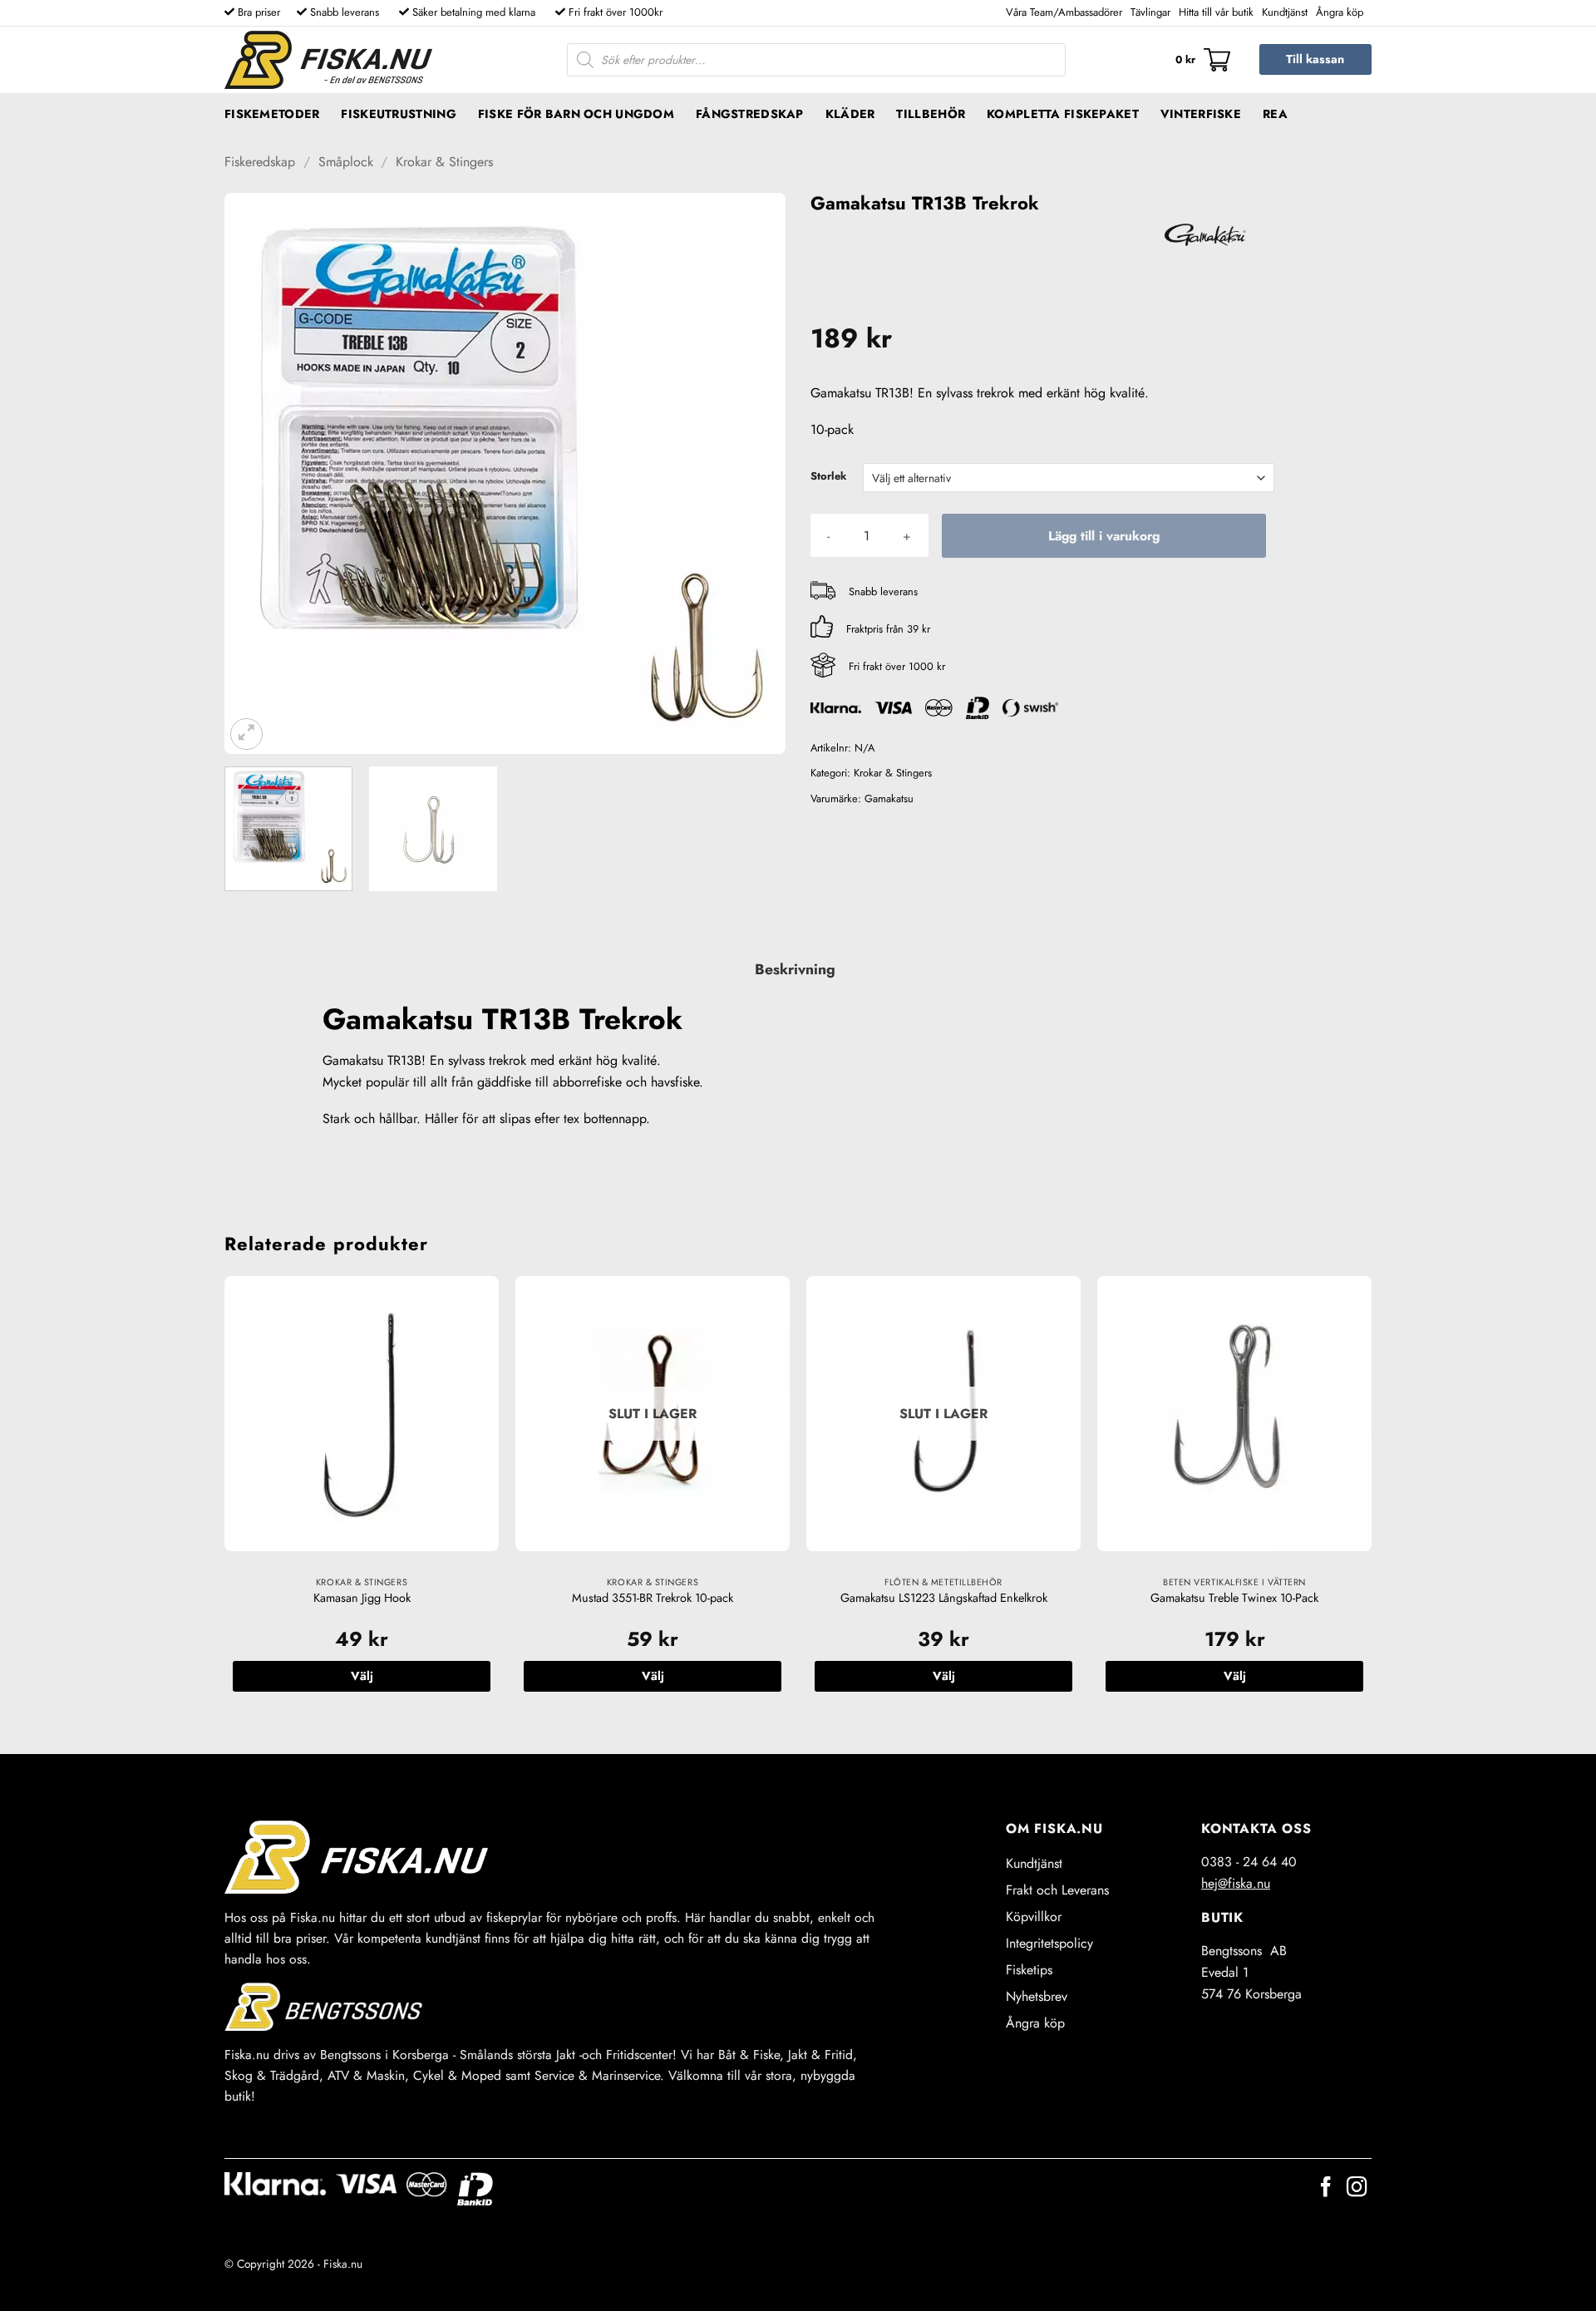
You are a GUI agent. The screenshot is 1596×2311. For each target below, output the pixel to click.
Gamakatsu (889, 798)
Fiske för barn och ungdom (576, 114)
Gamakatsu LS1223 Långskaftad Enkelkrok (944, 1598)
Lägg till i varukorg (1104, 536)
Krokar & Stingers (444, 162)
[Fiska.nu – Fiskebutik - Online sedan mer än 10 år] (328, 60)
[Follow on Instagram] (1357, 2188)
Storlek (828, 476)
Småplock (346, 162)
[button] (1203, 60)
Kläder (850, 114)
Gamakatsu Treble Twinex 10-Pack (1234, 1598)
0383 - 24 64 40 (1249, 1862)
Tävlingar (1150, 12)
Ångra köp (1340, 12)
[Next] (753, 473)
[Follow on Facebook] (1326, 2188)
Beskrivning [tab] (795, 969)
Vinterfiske (1201, 114)
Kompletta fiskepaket (1063, 114)
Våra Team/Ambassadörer (1064, 12)
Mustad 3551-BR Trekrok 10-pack (653, 1598)
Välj (362, 1676)
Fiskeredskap (260, 162)
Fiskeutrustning (398, 114)
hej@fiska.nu (1236, 1883)
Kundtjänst (1285, 12)
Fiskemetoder (272, 114)
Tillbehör (931, 114)
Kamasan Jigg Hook (362, 1598)
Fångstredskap (750, 114)
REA (1275, 114)
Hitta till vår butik (1216, 12)
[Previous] (257, 473)
